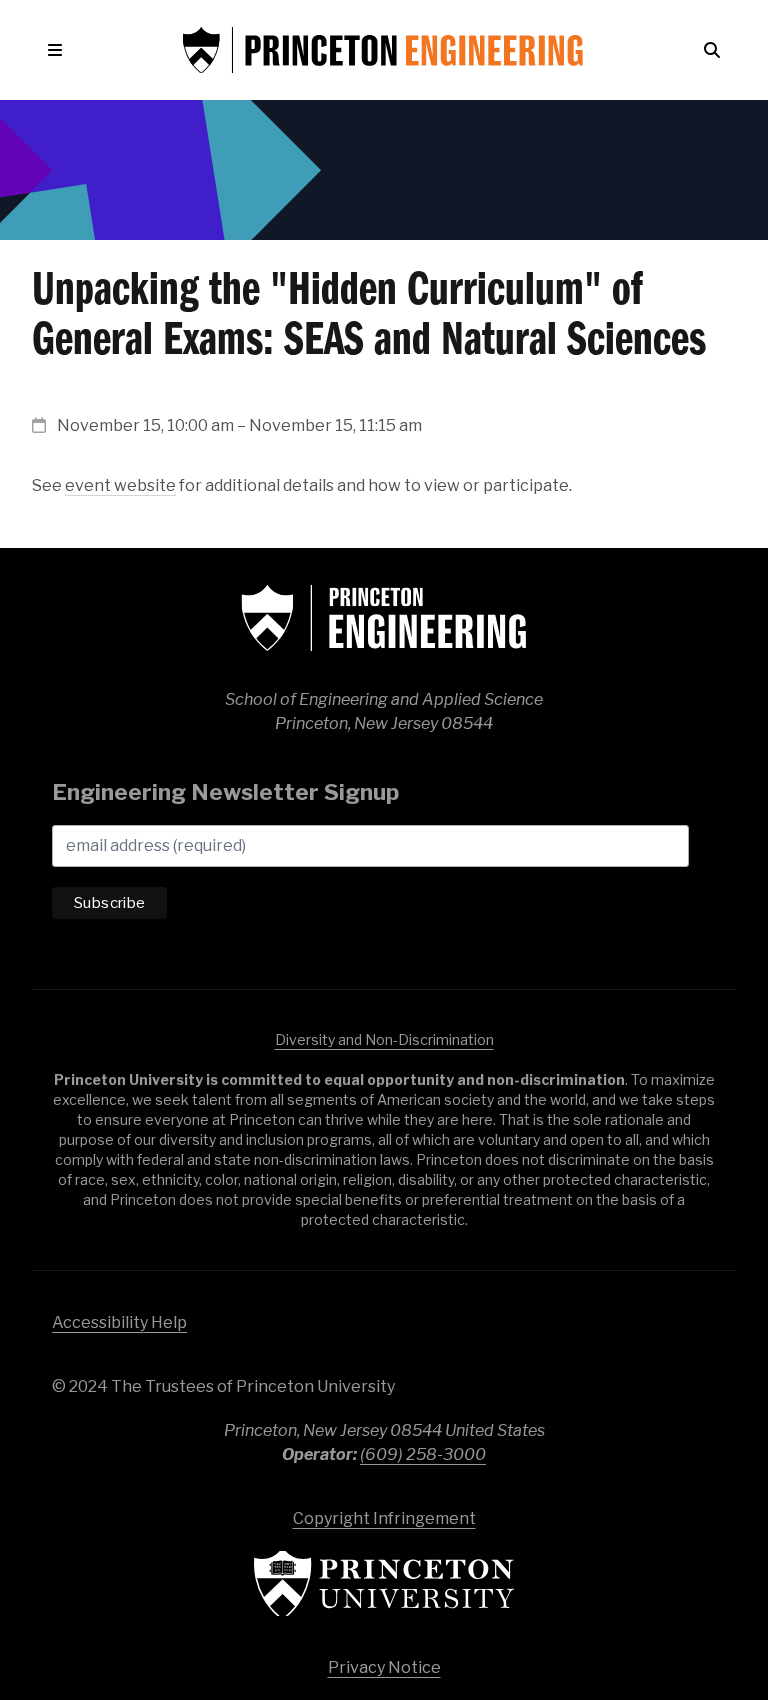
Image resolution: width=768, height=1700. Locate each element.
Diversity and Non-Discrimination (384, 1039)
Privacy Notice (384, 1667)
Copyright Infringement (384, 1518)
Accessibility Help (119, 1322)
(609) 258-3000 (423, 1454)
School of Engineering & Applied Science (384, 618)
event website (120, 485)
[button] (59, 50)
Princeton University (384, 1583)
